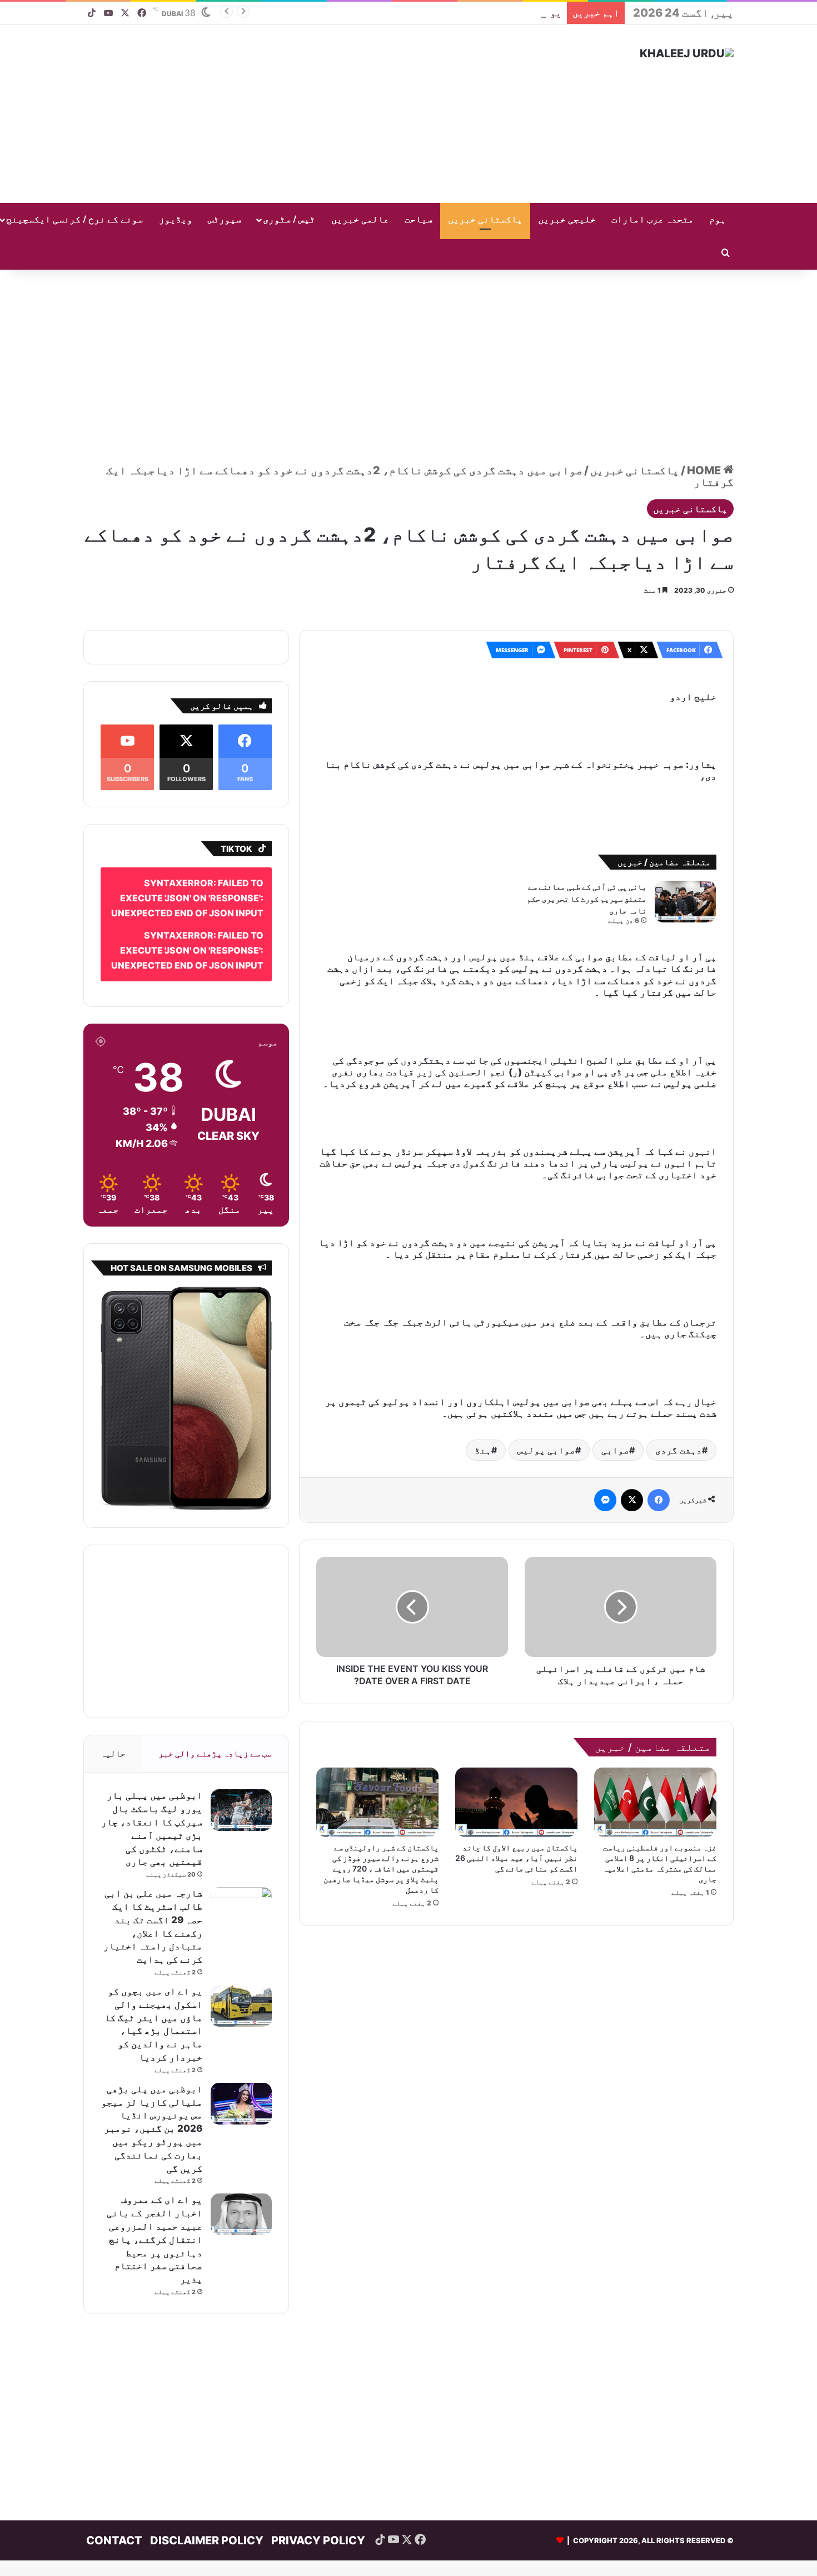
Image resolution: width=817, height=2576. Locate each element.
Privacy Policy (318, 2524)
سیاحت (419, 220)
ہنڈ (483, 1385)
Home (705, 470)
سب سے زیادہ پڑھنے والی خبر (215, 1737)
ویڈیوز (176, 220)
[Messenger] (605, 1435)
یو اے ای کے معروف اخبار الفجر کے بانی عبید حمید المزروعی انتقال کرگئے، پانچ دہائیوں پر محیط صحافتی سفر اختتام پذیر (155, 2223)
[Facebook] (659, 1435)
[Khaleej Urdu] (687, 53)
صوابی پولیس (546, 1385)
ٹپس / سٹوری (289, 220)
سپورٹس (225, 220)
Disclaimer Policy (207, 2524)
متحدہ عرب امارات (652, 220)
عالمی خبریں (360, 220)
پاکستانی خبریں (485, 220)
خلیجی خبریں (567, 220)
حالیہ (113, 1737)
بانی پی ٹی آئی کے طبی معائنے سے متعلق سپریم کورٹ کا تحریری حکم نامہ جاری (587, 850)
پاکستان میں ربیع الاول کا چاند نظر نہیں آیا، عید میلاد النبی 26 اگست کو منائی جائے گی (516, 1793)
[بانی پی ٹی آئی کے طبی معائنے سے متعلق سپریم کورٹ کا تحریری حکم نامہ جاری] (685, 853)
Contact (114, 2524)
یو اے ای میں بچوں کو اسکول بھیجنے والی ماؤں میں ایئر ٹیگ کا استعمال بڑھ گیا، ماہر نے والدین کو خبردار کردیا (301, 13)
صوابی (615, 1385)
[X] (632, 1435)
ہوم (718, 220)
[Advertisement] (297, 114)
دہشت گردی (679, 1385)
